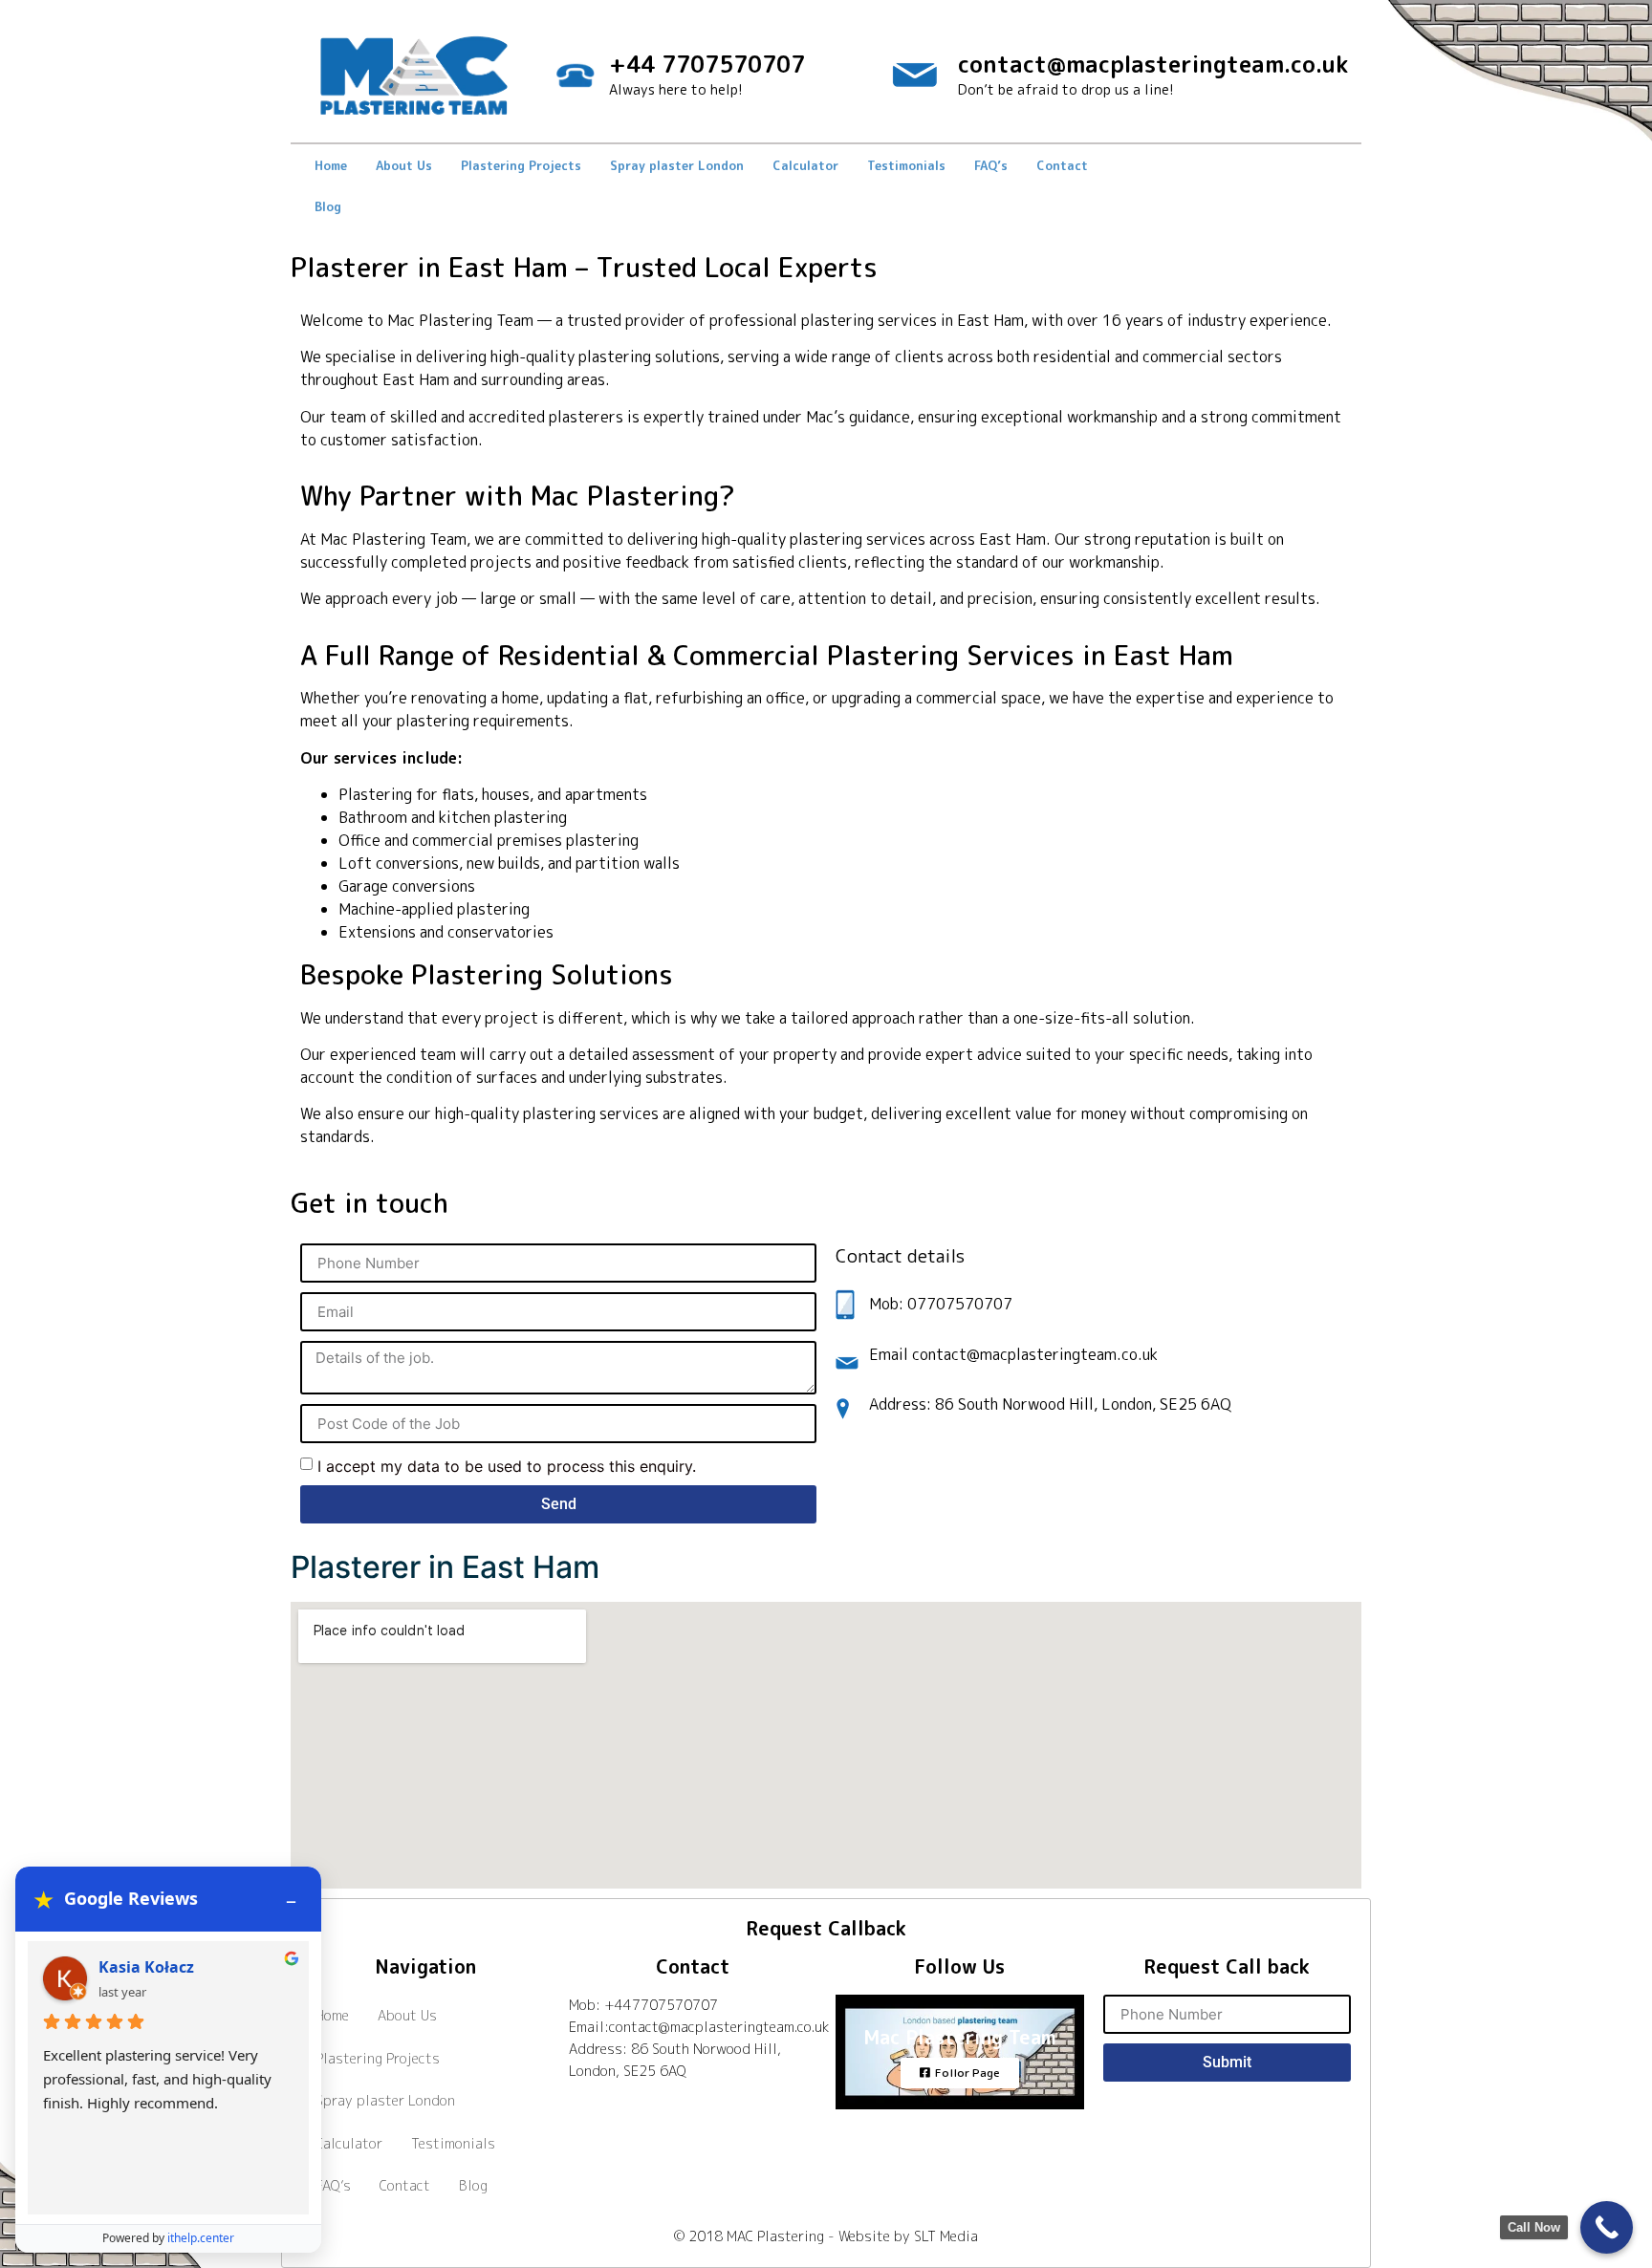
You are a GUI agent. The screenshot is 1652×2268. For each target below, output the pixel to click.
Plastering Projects (521, 165)
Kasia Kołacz (146, 1967)
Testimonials (906, 165)
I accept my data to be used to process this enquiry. (507, 1466)
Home (331, 165)
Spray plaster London (677, 165)
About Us (404, 165)
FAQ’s (991, 165)
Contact (1062, 165)
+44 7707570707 (707, 64)
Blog (328, 206)
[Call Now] (1607, 2227)
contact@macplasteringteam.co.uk (1153, 64)
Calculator (805, 165)
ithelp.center (201, 2238)
